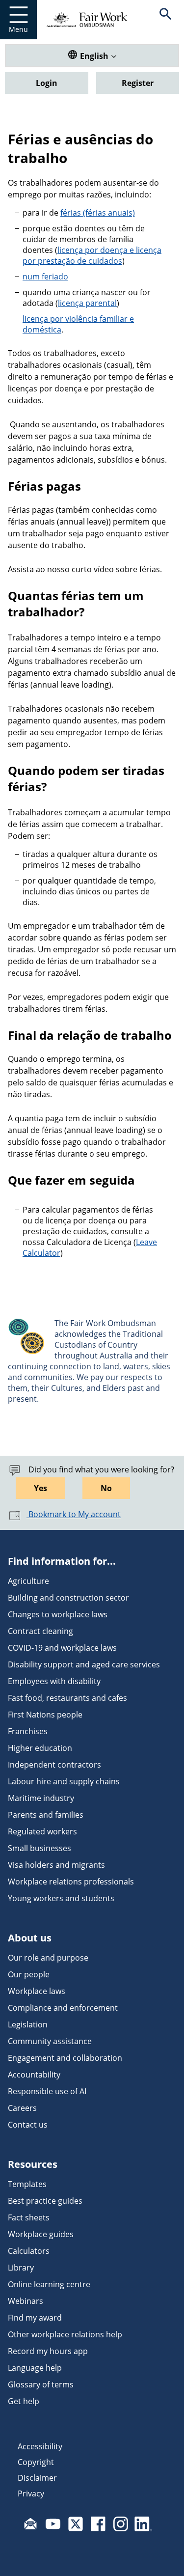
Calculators (29, 2251)
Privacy (31, 2493)
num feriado (45, 277)
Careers (22, 2108)
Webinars (26, 2301)
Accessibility (40, 2446)
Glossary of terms (41, 2384)
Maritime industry (41, 1798)
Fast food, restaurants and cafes (67, 1698)
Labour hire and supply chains (64, 1781)
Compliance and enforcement (63, 2008)
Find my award (35, 2318)
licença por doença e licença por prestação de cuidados (92, 255)
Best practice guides (45, 2201)
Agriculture (28, 1581)
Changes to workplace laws (58, 1614)
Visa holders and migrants (56, 1865)
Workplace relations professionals (71, 1882)
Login (47, 83)
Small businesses (39, 1848)
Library (21, 2268)
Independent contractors (54, 1765)
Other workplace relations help (65, 2334)
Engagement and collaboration (65, 2058)
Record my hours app (48, 2351)
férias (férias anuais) (98, 213)
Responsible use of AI (47, 2091)
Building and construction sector (68, 1598)
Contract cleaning (40, 1631)
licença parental (87, 303)
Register (138, 83)
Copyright (36, 2462)
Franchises (28, 1731)
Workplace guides (41, 2234)
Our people (29, 1974)
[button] (166, 20)
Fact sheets (29, 2217)
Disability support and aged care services (84, 1664)
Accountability (34, 2075)
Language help (35, 2368)
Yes (40, 1488)
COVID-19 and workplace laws (62, 1648)
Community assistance (50, 2041)
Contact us (28, 2125)
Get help (24, 2401)
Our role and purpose (48, 1958)
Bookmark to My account (74, 1514)
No (106, 1488)
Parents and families (46, 1815)
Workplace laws (37, 1991)
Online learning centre (49, 2284)
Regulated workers (42, 1831)
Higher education (40, 1748)
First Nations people (45, 1715)
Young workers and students (61, 1898)
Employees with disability (54, 1681)
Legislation (28, 2024)
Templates (27, 2184)
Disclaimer (37, 2478)
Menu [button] (18, 29)
